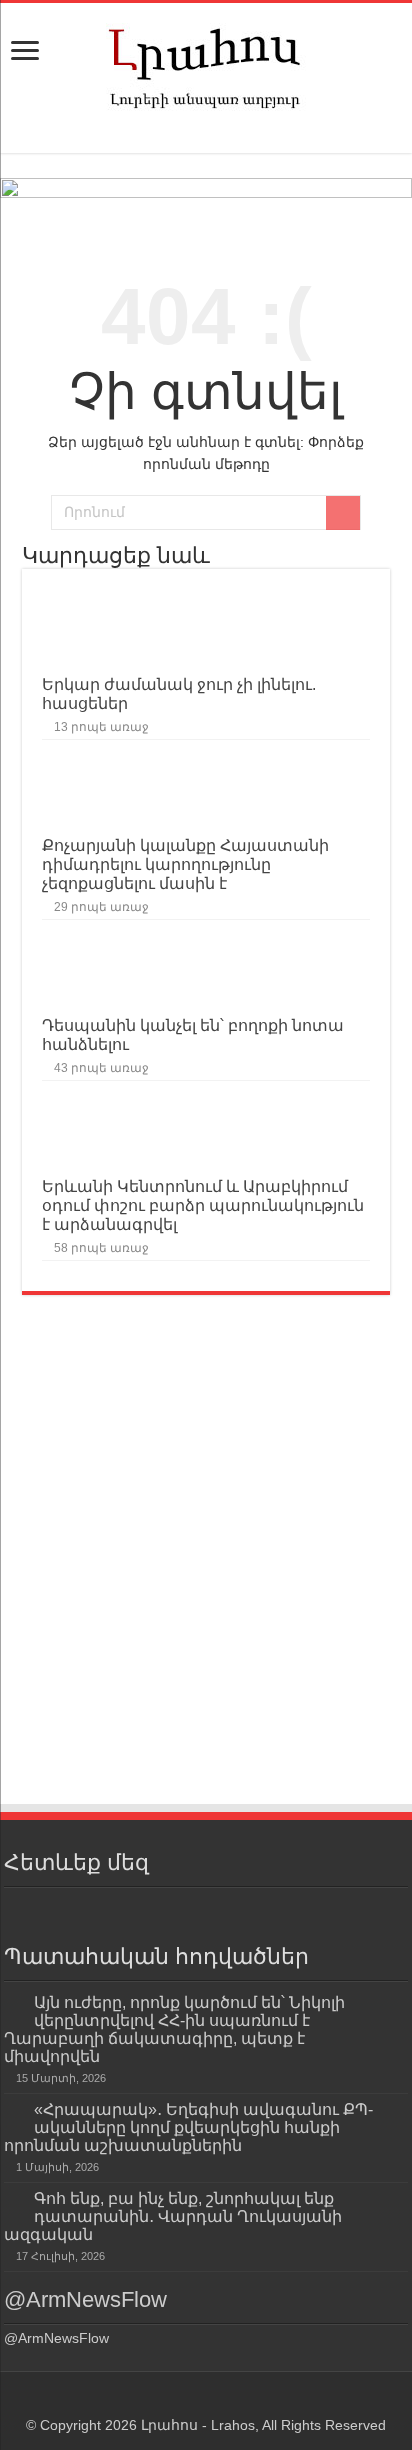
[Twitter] (224, 1911)
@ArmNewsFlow (85, 2299)
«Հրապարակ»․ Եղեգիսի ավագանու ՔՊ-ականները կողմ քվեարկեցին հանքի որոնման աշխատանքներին (188, 2127)
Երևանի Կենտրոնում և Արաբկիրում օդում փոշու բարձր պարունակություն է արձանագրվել (203, 1205)
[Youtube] (260, 1911)
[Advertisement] (206, 1586)
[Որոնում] (343, 513)
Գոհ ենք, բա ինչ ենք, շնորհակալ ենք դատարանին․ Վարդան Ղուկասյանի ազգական (173, 2216)
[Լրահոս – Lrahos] (206, 64)
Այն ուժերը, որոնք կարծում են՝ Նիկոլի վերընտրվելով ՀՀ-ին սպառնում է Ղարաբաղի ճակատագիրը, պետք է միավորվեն (174, 2029)
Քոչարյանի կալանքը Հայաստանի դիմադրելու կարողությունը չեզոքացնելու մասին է (185, 864)
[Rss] (152, 1911)
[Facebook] (188, 1911)
